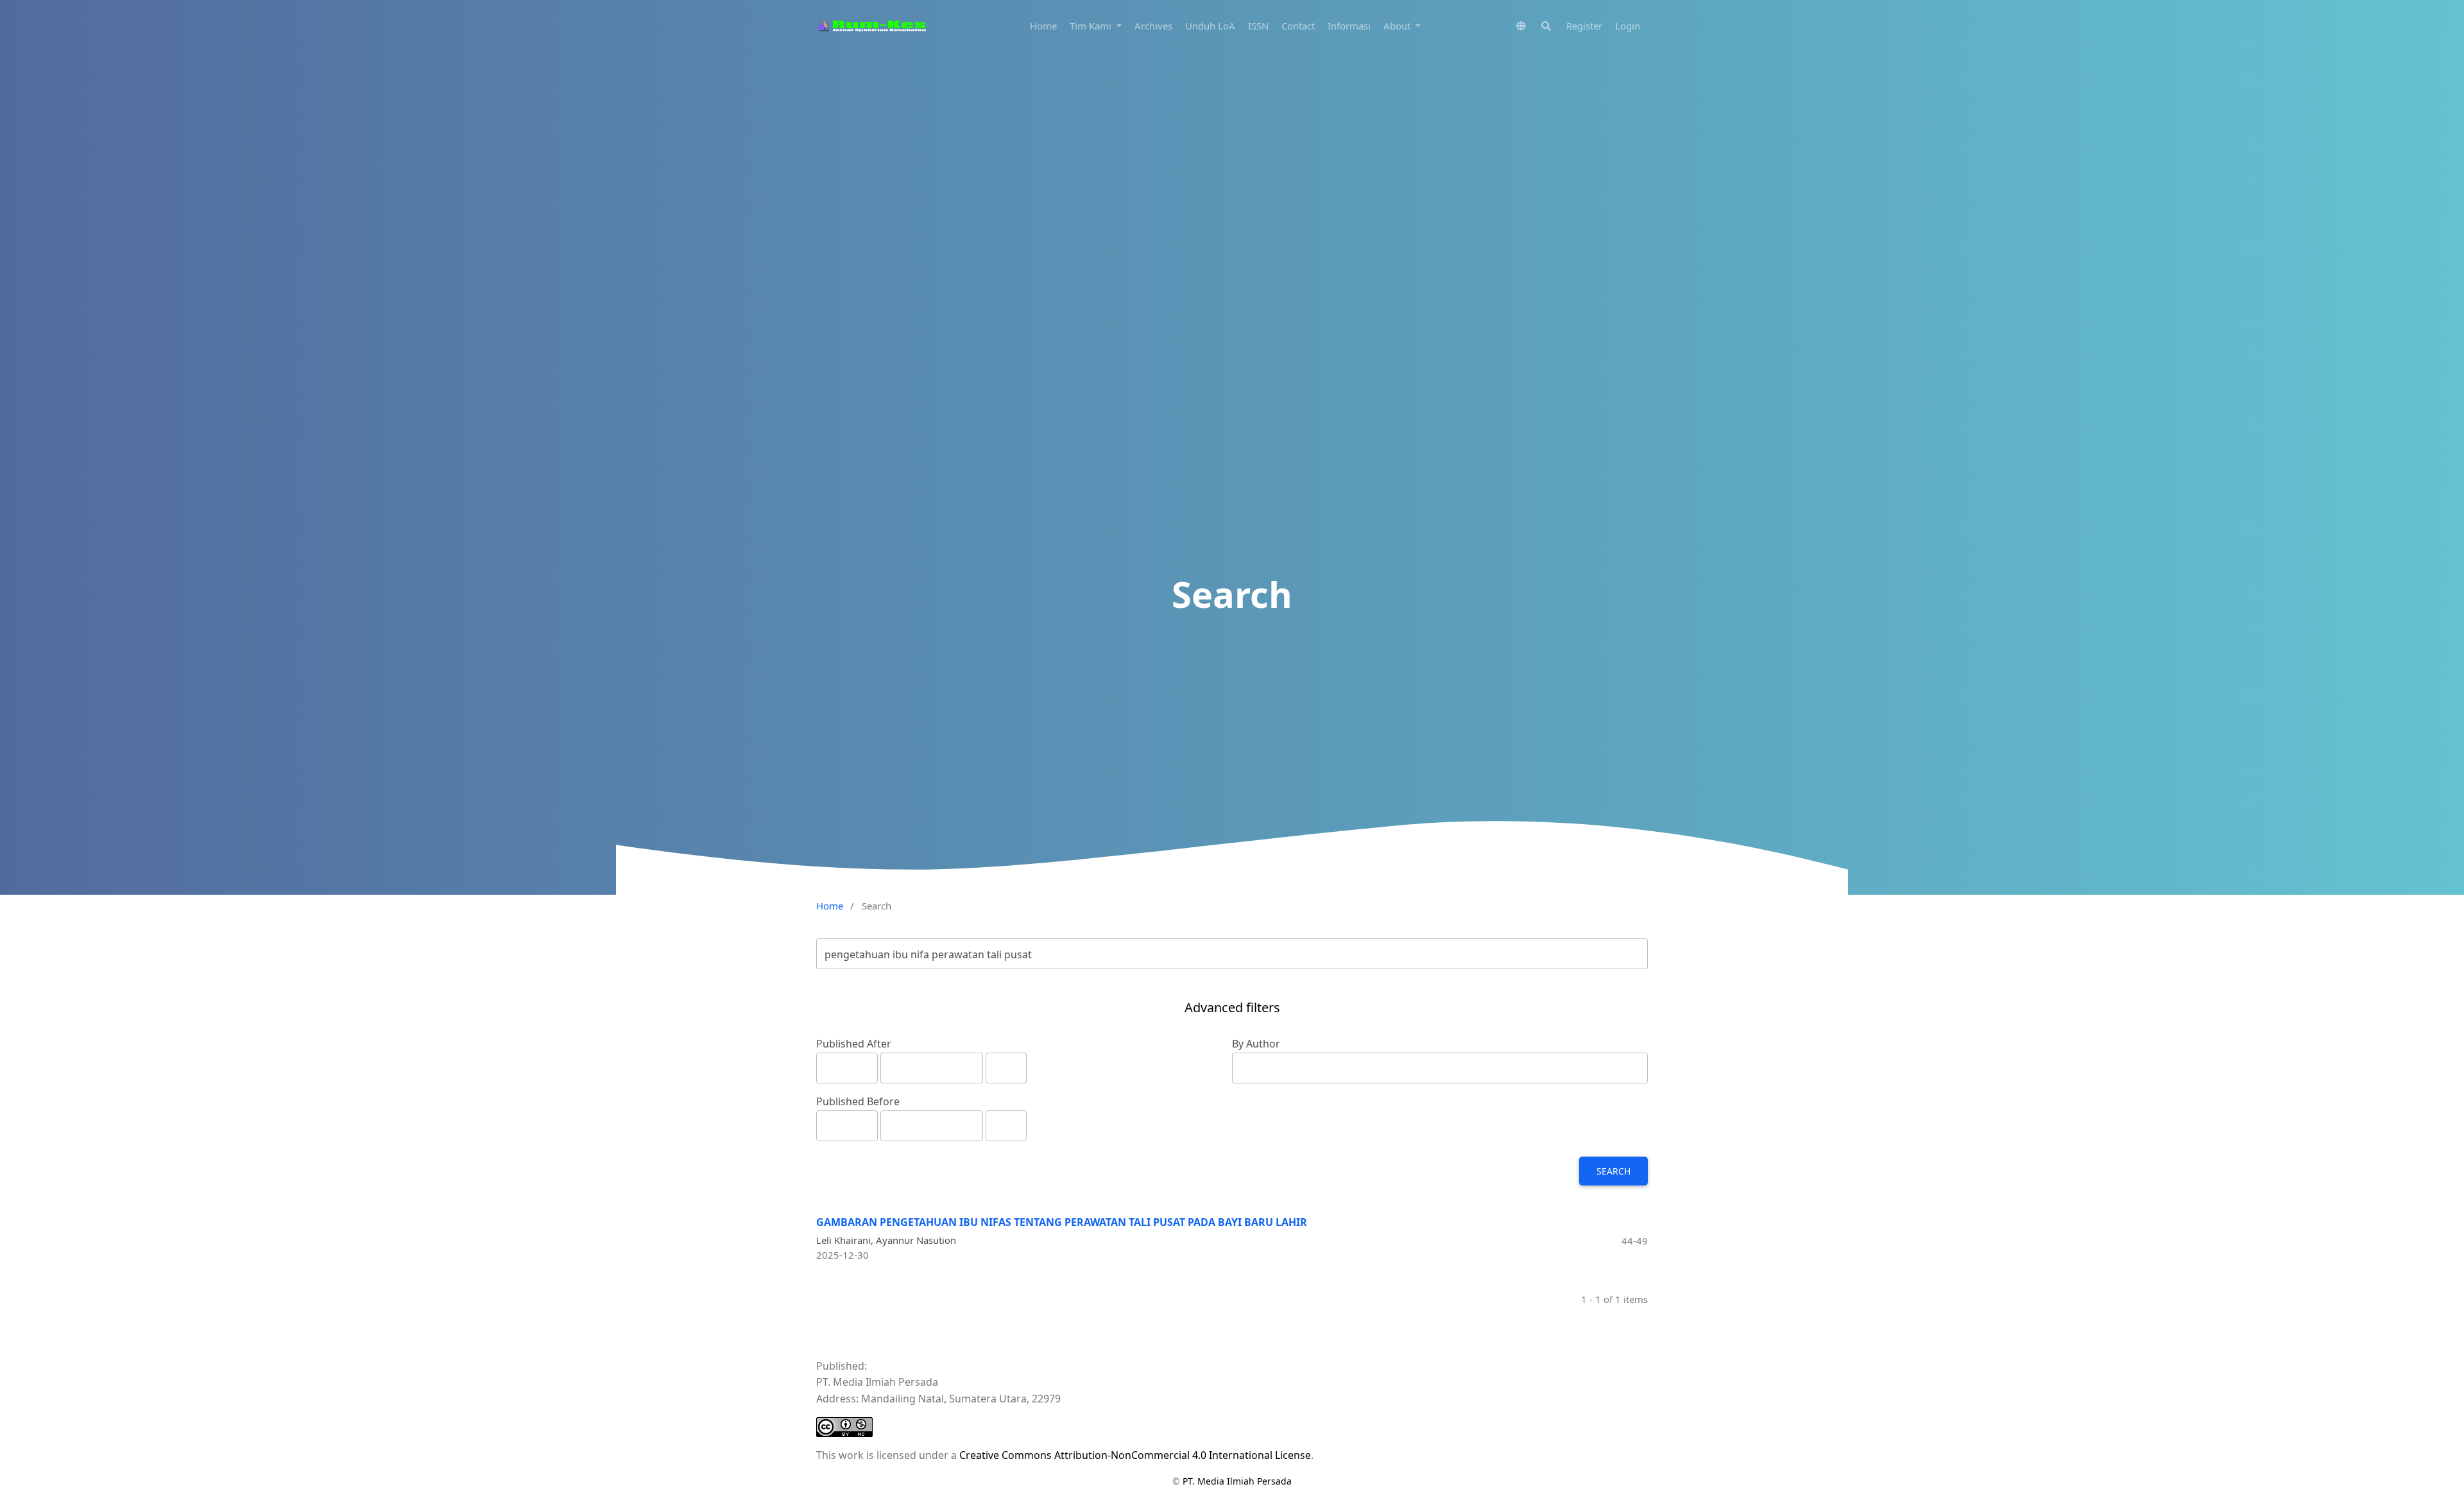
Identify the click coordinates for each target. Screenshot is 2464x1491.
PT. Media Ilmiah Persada (1237, 1481)
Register (1584, 26)
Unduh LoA (1210, 26)
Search (1613, 1171)
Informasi (1349, 26)
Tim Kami (1092, 26)
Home (1043, 26)
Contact (1298, 26)
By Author (1256, 1044)
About (1398, 26)
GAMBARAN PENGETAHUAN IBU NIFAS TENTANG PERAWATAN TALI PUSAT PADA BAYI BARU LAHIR (1062, 1222)
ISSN (1258, 26)
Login (1628, 26)
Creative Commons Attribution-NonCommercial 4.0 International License (1135, 1455)
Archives (1153, 26)
